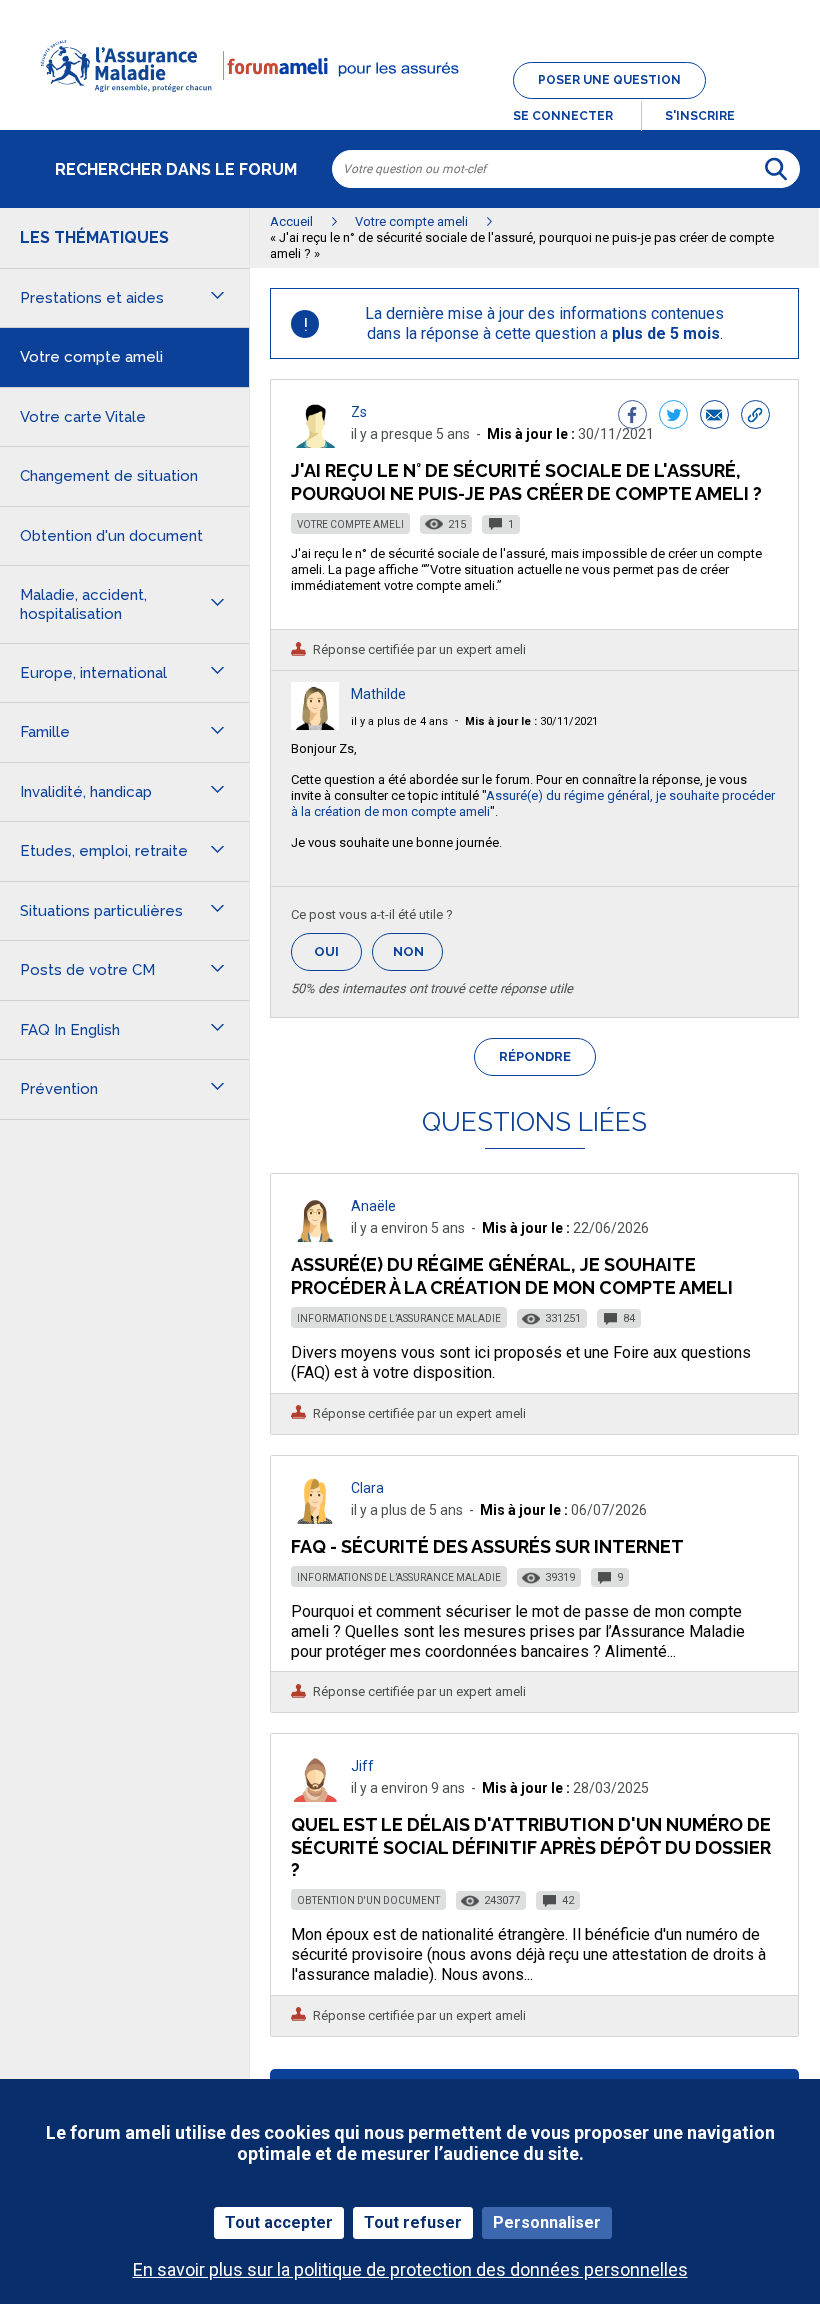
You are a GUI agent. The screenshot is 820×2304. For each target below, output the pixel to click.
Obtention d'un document (368, 1900)
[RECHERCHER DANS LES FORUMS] (776, 169)
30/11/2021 (531, 721)
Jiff (362, 1766)
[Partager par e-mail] (714, 417)
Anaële (373, 1206)
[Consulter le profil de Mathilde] (315, 724)
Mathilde (378, 694)
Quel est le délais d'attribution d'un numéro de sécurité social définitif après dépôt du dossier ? (531, 1846)
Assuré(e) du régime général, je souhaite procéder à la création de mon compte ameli (512, 1275)
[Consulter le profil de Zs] (315, 442)
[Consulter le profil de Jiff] (315, 1796)
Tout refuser (413, 2222)
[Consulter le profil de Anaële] (315, 1236)
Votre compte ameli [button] (91, 357)
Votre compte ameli (350, 524)
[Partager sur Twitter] (673, 417)
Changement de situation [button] (109, 476)
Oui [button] (338, 951)
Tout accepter (279, 2222)
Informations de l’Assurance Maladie (399, 1318)
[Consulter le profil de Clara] (315, 1518)
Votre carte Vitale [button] (83, 417)
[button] (410, 104)
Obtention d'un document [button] (111, 536)
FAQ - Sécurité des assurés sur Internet (487, 1546)
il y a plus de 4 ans (399, 721)
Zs (359, 412)
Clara (367, 1488)
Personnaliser (547, 2222)
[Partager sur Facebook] (632, 417)
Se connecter (563, 116)
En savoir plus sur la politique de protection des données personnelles (410, 2269)
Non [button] (418, 957)
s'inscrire (700, 116)
